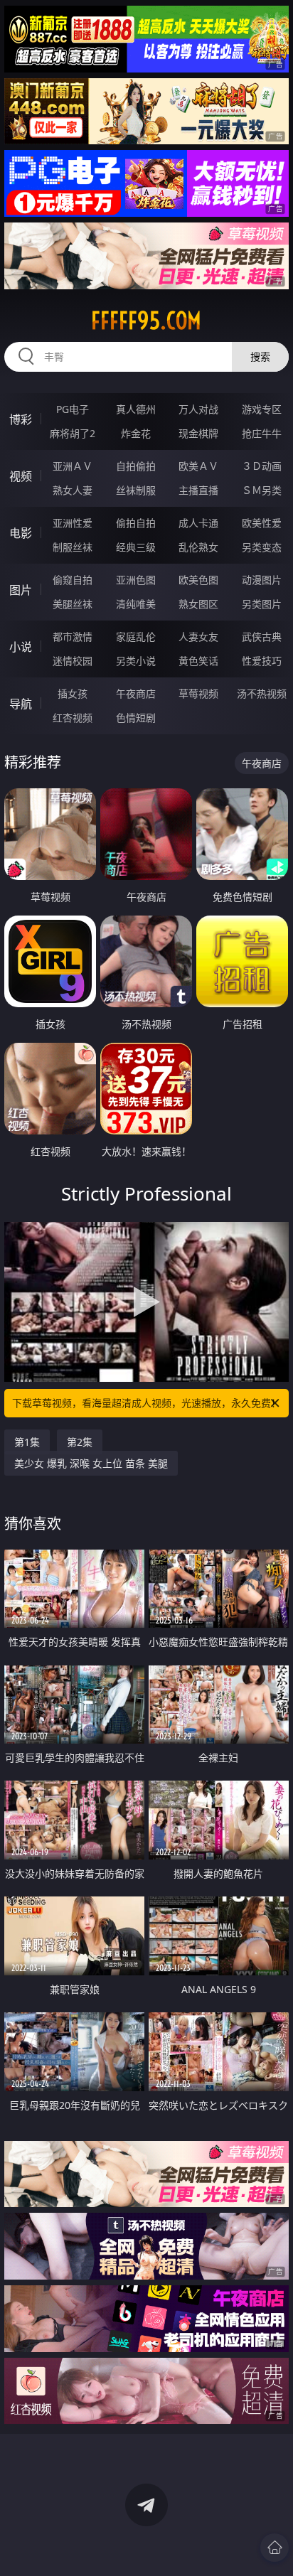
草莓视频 (198, 693)
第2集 (80, 1442)
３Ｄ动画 (262, 466)
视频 (21, 476)
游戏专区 (262, 409)
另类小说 (136, 661)
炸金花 (136, 433)
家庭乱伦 (136, 637)
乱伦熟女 (198, 547)
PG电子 (73, 409)
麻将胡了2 (73, 433)
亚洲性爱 (73, 523)
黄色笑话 (198, 661)
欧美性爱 (262, 523)
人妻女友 (198, 637)
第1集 (27, 1442)
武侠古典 (262, 637)
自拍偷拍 (136, 466)
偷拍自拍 (136, 523)
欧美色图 (198, 580)
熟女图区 (198, 604)
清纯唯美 (136, 604)
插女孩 (73, 693)
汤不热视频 (262, 693)
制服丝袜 (73, 547)
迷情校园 (73, 661)
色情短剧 (136, 718)
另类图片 (262, 604)
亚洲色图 (136, 580)
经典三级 (136, 547)
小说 (21, 647)
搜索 (260, 356)
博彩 (21, 419)
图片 (21, 590)
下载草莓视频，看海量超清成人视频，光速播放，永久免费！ (146, 1403)
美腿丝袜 (73, 604)
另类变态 (262, 547)
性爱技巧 (262, 661)
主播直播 (198, 490)
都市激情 (73, 637)
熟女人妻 (73, 490)
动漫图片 (262, 580)
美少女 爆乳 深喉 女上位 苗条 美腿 (91, 1463)
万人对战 (198, 409)
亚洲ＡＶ (73, 466)
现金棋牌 (198, 433)
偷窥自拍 (73, 580)
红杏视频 (73, 718)
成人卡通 (198, 523)
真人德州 (136, 409)
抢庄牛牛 (262, 433)
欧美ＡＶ (198, 466)
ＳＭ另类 (262, 490)
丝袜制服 (136, 490)
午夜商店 (136, 693)
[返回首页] (275, 2548)
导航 (21, 704)
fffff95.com (146, 321)
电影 (21, 533)
